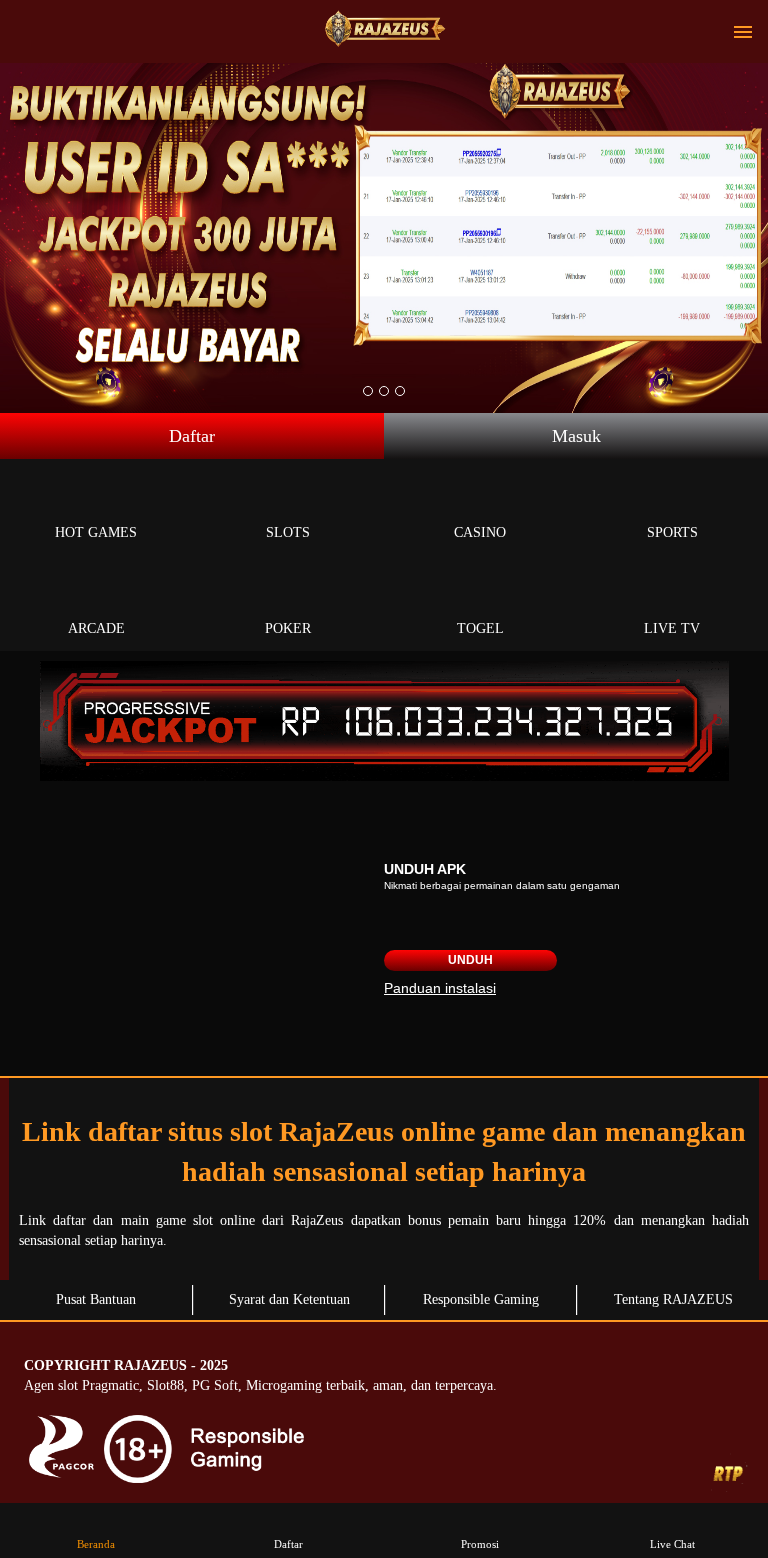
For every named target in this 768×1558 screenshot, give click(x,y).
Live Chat (672, 1544)
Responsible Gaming (481, 1299)
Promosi (480, 1544)
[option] (368, 391)
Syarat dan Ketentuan (289, 1299)
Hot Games (96, 532)
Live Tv (672, 628)
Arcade (96, 628)
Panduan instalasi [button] (440, 988)
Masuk (576, 436)
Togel (480, 628)
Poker (288, 628)
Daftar (192, 436)
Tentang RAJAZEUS (673, 1299)
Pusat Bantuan (96, 1299)
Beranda (96, 1544)
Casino (480, 532)
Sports (672, 532)
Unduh (470, 960)
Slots (288, 532)
